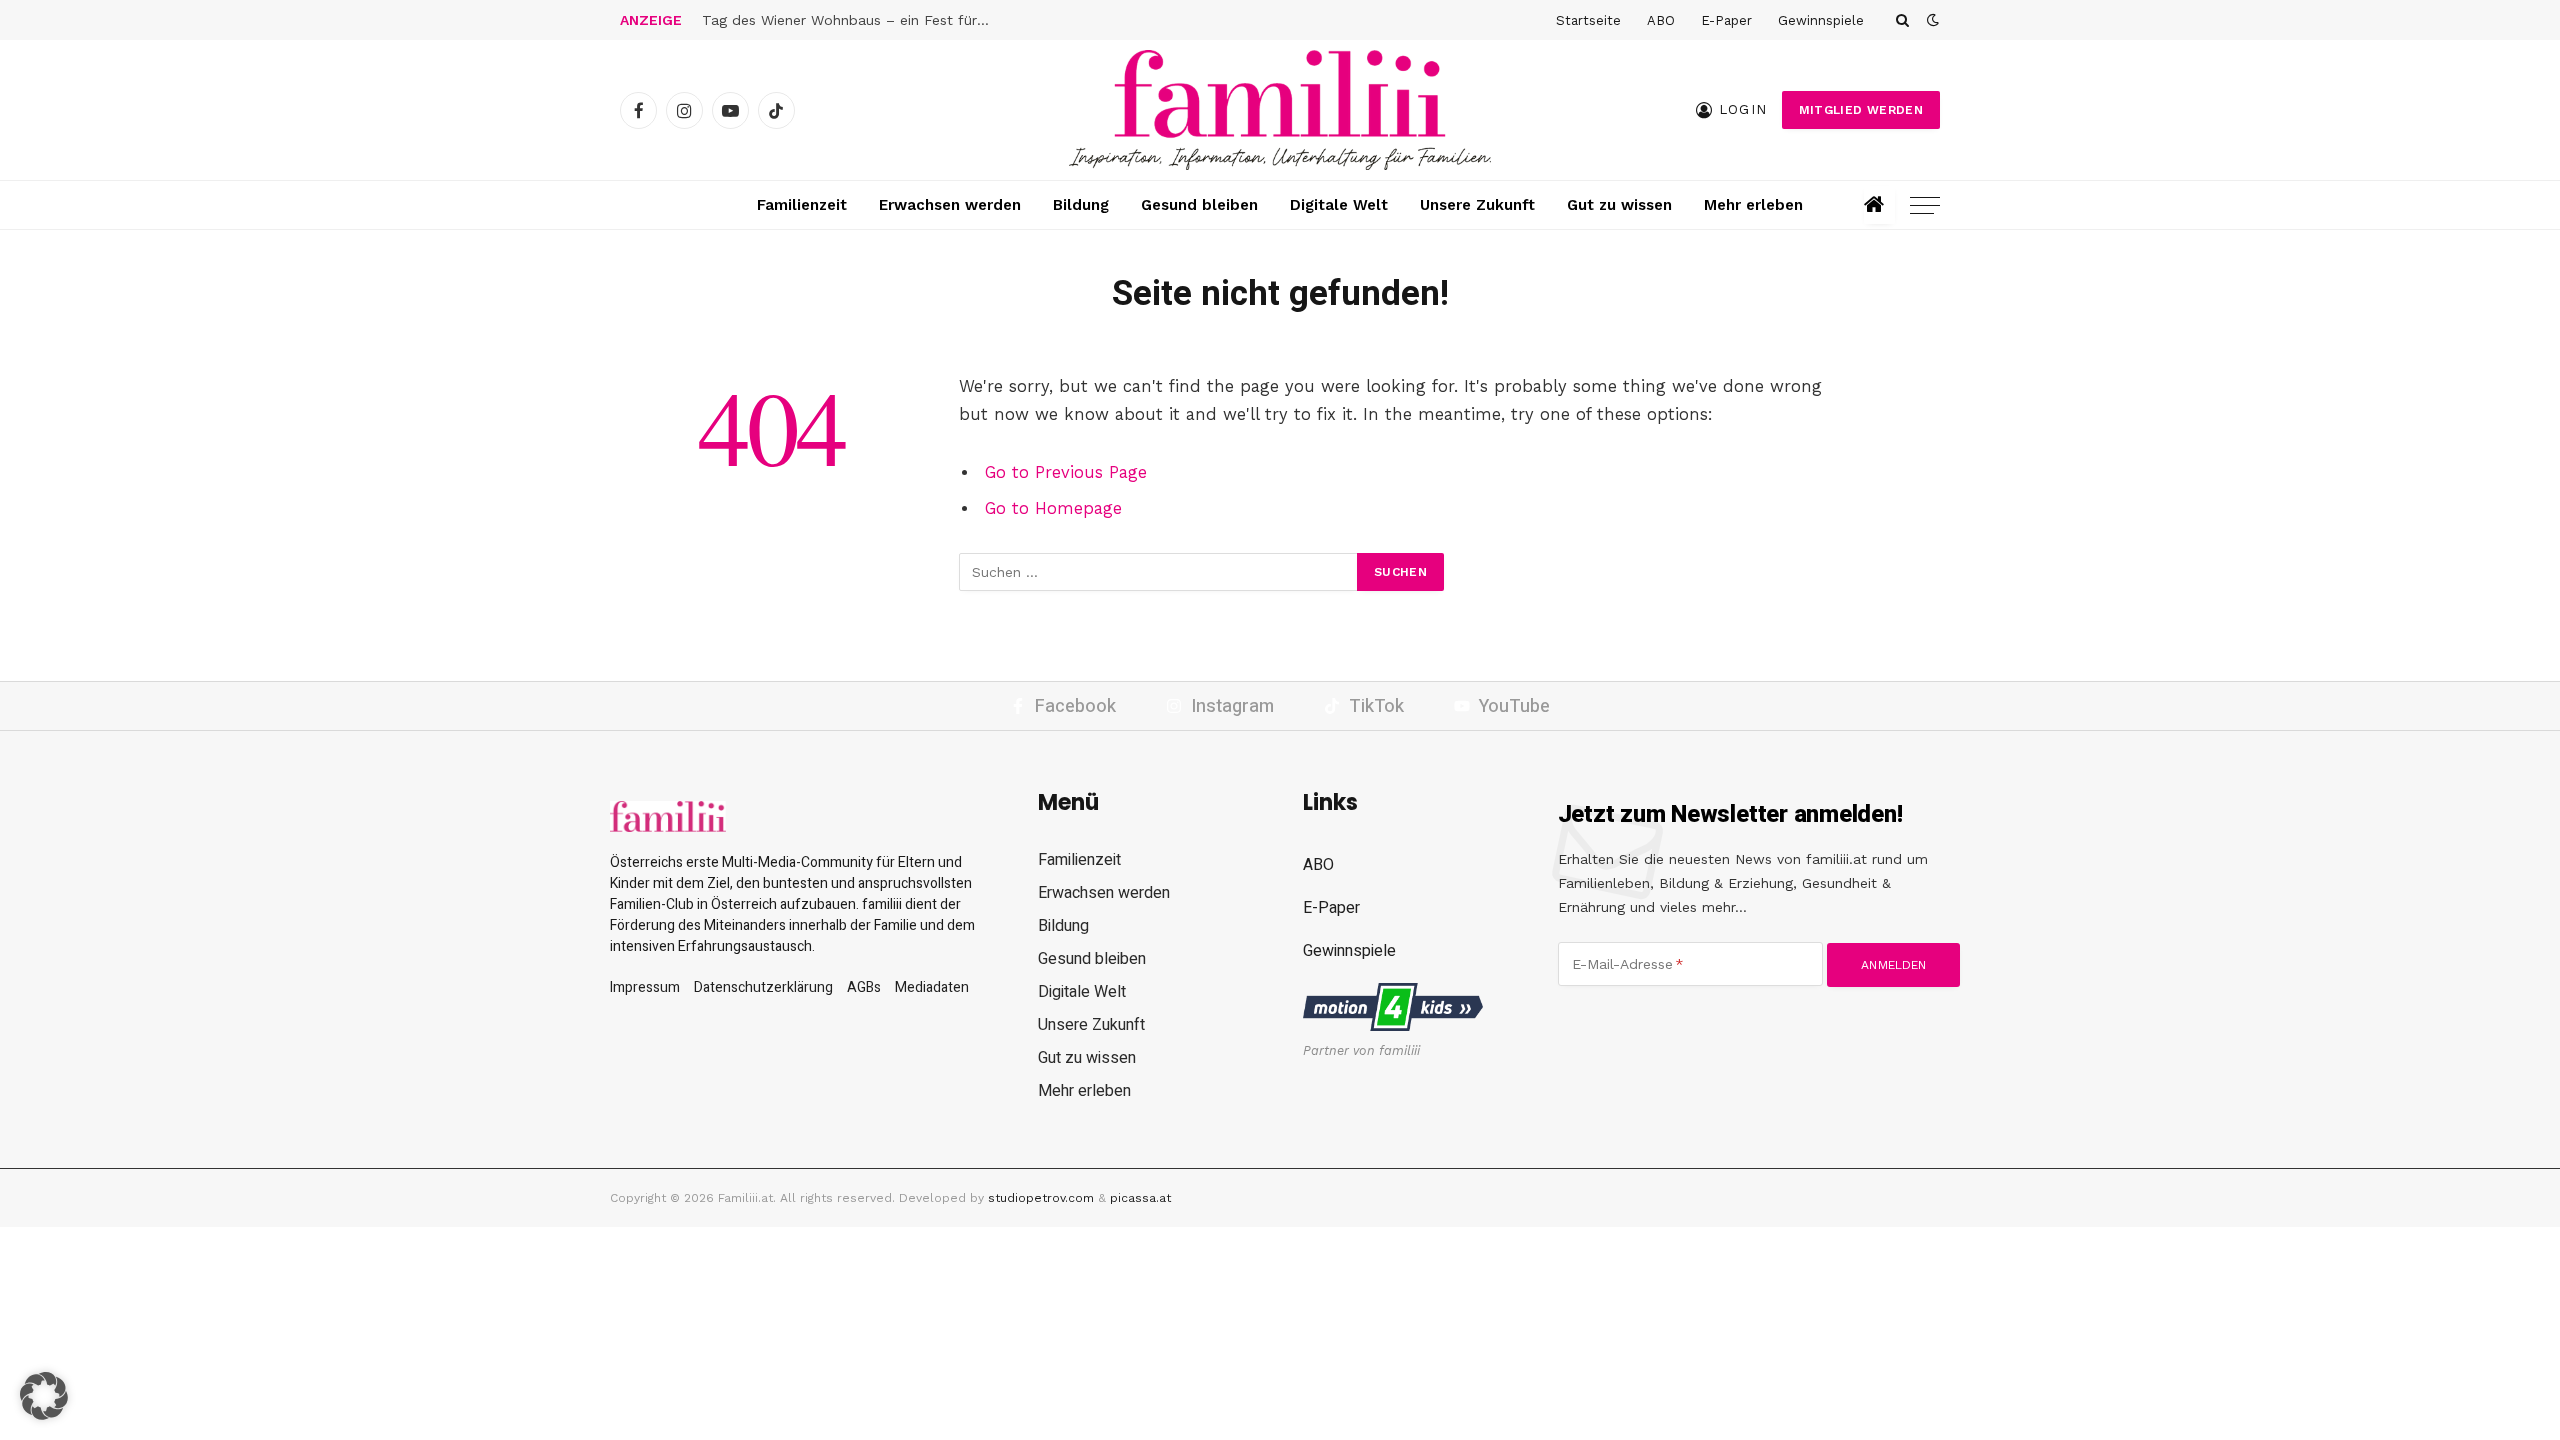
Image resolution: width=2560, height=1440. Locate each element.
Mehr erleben (1753, 205)
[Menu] (1925, 205)
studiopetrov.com (1041, 1198)
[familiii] (1280, 110)
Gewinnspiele (1821, 20)
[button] (44, 1396)
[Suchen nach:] (1159, 572)
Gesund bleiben (1199, 205)
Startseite (1588, 20)
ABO (1661, 20)
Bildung (1081, 205)
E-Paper (1726, 20)
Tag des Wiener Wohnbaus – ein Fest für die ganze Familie (852, 20)
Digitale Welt (1339, 205)
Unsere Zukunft (1477, 205)
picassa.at (1140, 1198)
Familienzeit (802, 205)
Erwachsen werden (950, 205)
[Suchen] (1902, 20)
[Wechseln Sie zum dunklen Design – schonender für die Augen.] (1931, 20)
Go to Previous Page (1066, 472)
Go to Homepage (1053, 508)
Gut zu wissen (1619, 205)
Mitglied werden (1861, 110)
